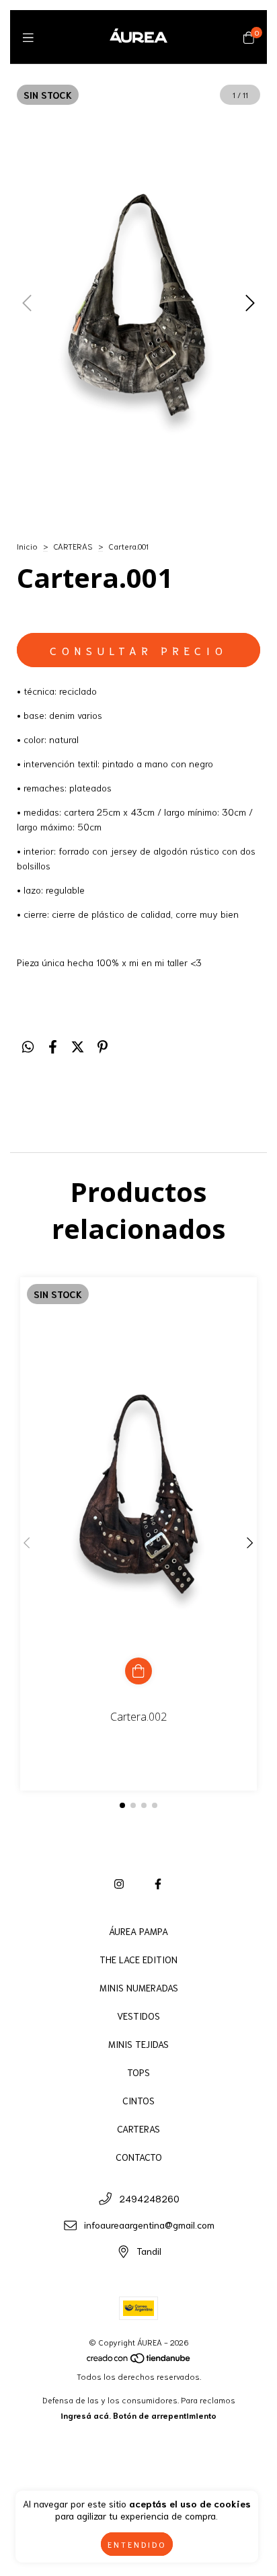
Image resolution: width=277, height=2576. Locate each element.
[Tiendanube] (139, 2361)
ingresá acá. (86, 2415)
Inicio (27, 546)
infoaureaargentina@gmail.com (149, 2225)
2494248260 (149, 2198)
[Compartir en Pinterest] (103, 1045)
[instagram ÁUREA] (119, 1883)
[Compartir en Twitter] (78, 1045)
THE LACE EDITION (138, 1959)
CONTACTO (139, 2157)
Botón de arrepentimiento (165, 2415)
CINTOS (138, 2100)
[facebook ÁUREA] (158, 1883)
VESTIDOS (138, 2016)
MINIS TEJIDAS (138, 2044)
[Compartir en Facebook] (53, 1045)
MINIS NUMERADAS (139, 1987)
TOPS (138, 2072)
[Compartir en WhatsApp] (28, 1045)
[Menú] (28, 37)
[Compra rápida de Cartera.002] (138, 1671)
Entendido (137, 2544)
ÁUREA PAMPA (138, 1931)
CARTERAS (73, 546)
